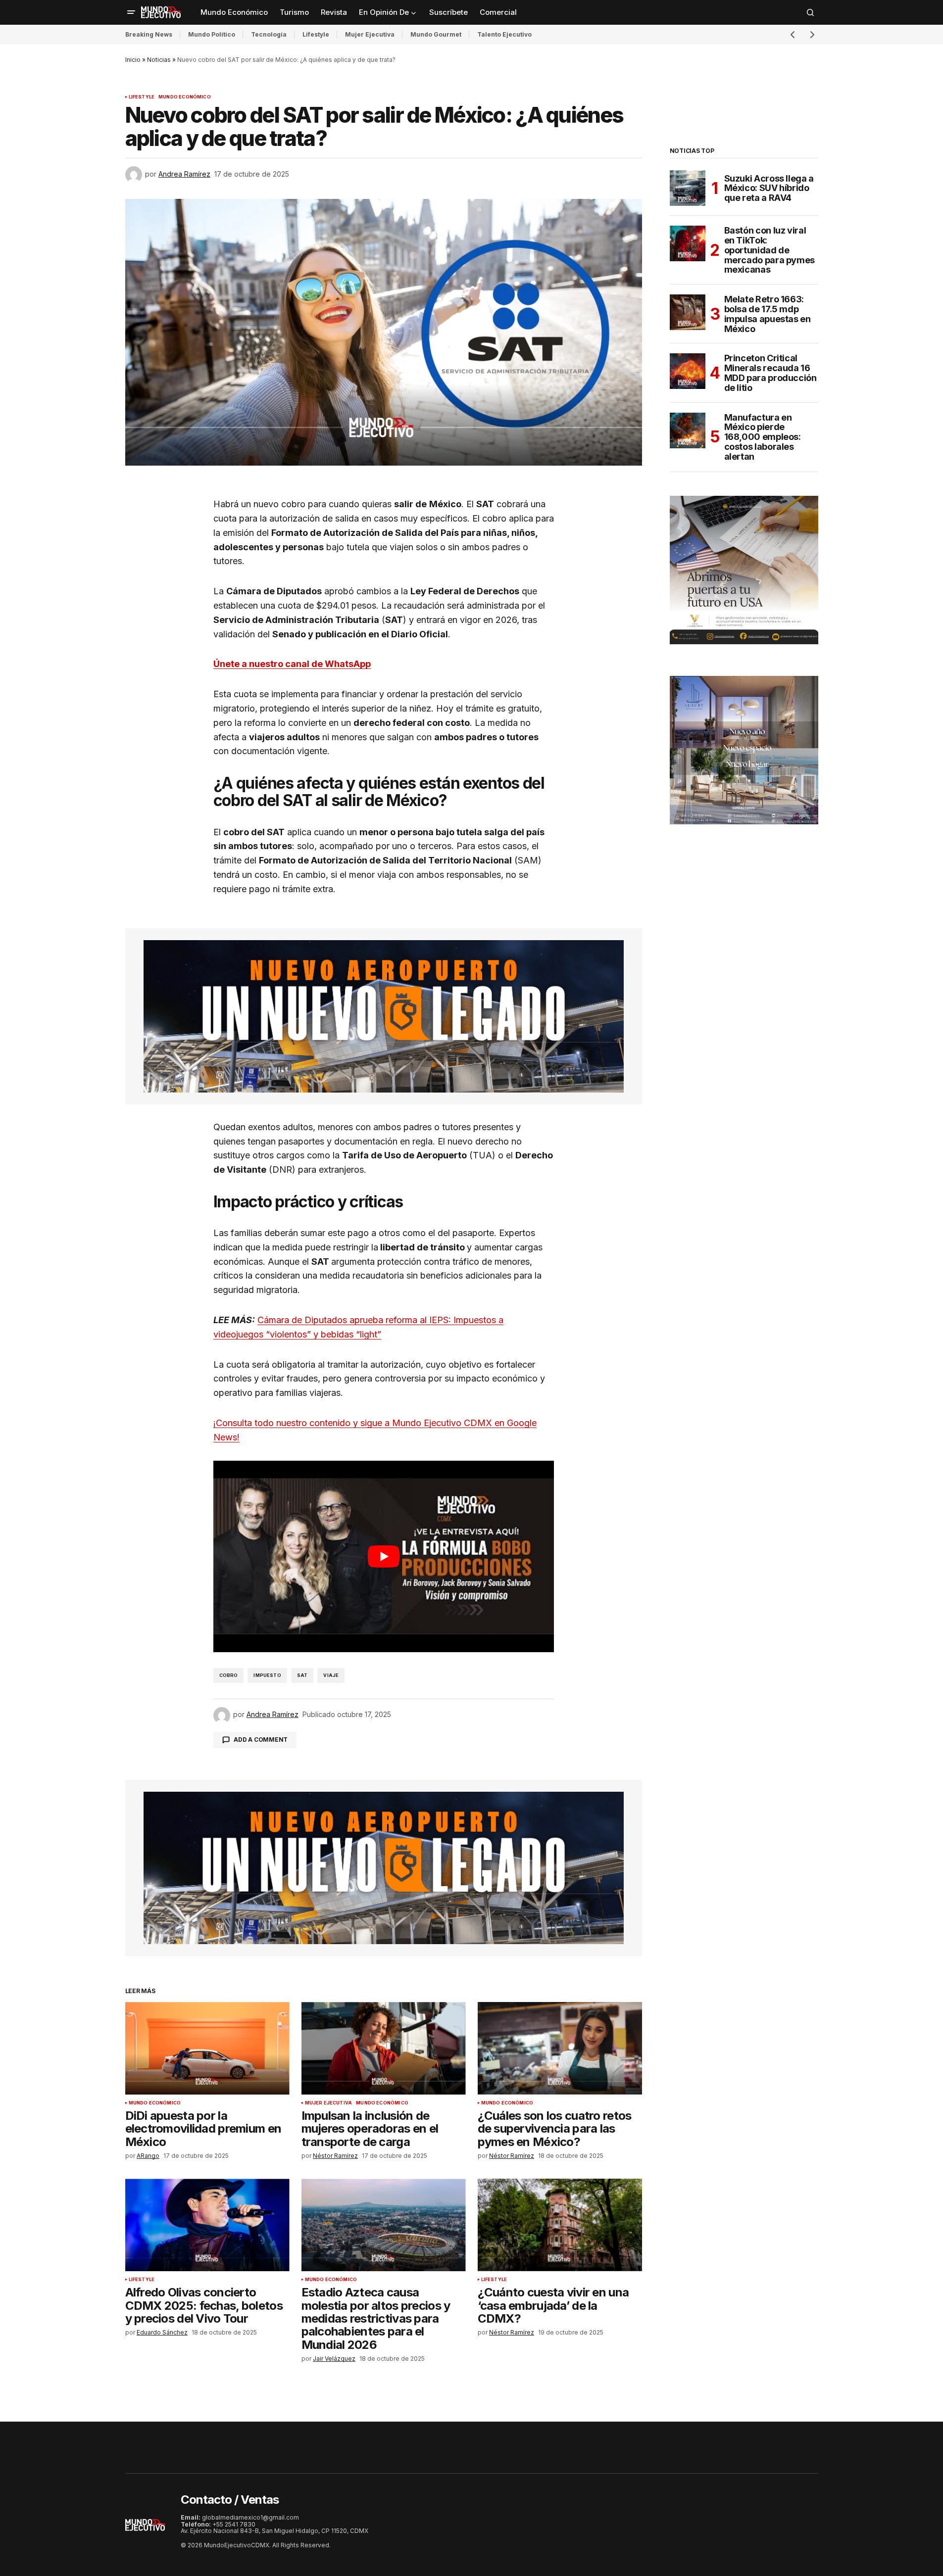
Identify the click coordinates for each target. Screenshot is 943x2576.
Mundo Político (212, 34)
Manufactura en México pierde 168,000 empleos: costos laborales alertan (763, 437)
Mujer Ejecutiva (370, 34)
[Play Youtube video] (384, 1556)
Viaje (331, 1675)
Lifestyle (316, 34)
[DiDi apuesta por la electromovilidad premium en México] (207, 2048)
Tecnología (269, 34)
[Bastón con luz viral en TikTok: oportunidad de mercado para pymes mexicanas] (688, 243)
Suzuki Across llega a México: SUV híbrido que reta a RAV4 (769, 188)
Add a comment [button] (261, 1740)
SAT (302, 1675)
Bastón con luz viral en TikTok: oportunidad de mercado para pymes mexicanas (770, 250)
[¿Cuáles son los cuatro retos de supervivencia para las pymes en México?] (560, 2048)
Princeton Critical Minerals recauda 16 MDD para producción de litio (770, 373)
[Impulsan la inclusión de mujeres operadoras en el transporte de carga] (384, 2048)
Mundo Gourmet (436, 34)
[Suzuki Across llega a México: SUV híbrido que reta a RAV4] (688, 188)
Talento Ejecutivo (504, 34)
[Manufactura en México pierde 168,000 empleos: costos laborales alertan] (688, 430)
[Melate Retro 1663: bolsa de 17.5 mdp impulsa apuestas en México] (688, 312)
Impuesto (267, 1675)
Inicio (133, 60)
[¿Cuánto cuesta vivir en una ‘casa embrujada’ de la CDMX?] (560, 2225)
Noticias (159, 60)
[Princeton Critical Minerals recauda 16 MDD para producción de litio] (688, 371)
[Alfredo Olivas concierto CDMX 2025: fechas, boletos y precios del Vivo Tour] (207, 2225)
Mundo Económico (185, 97)
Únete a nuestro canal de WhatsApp (292, 664)
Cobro (229, 1675)
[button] (131, 12)
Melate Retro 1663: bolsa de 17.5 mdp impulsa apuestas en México (768, 314)
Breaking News (149, 34)
